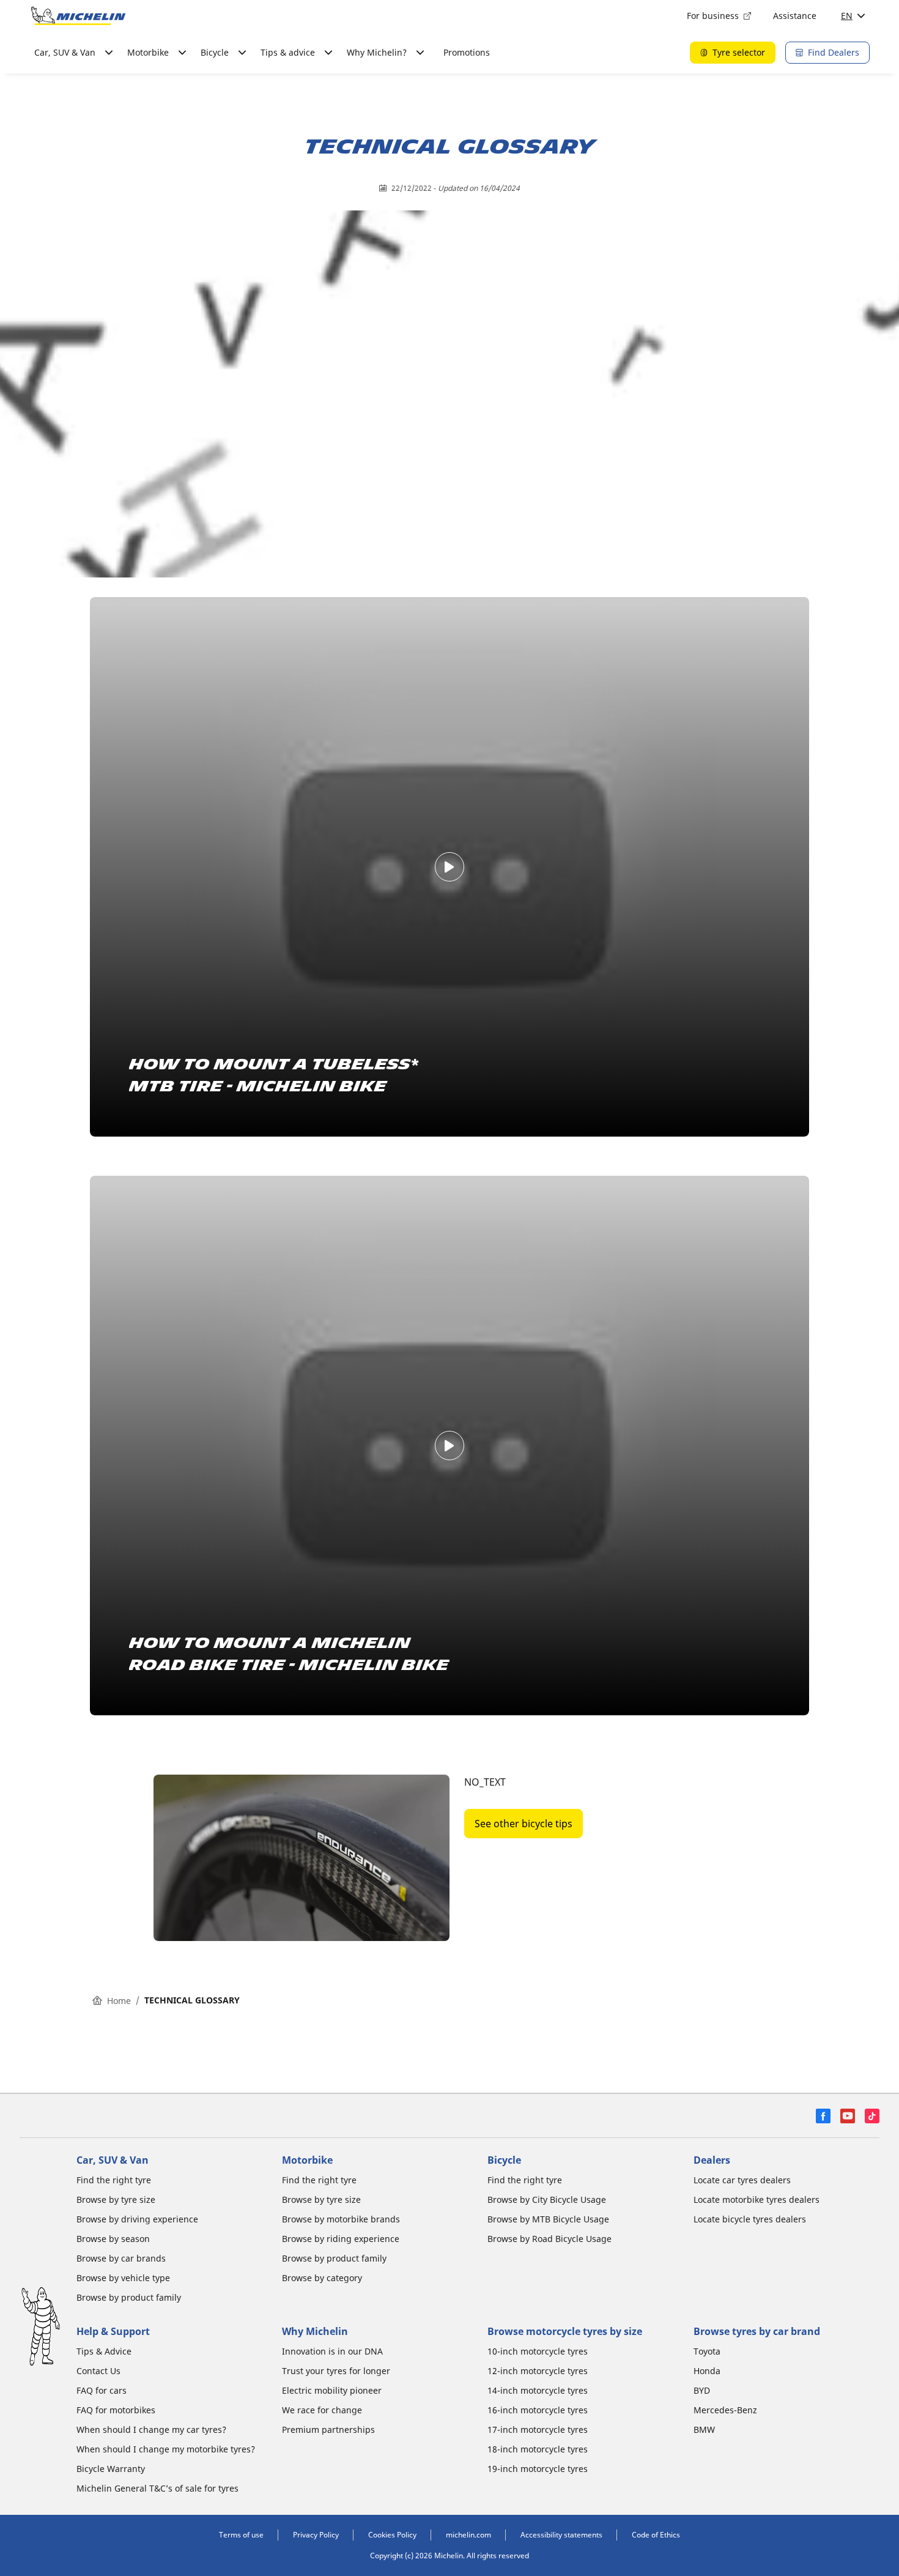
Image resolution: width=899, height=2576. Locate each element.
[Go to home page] (78, 16)
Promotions (467, 52)
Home (119, 2001)
